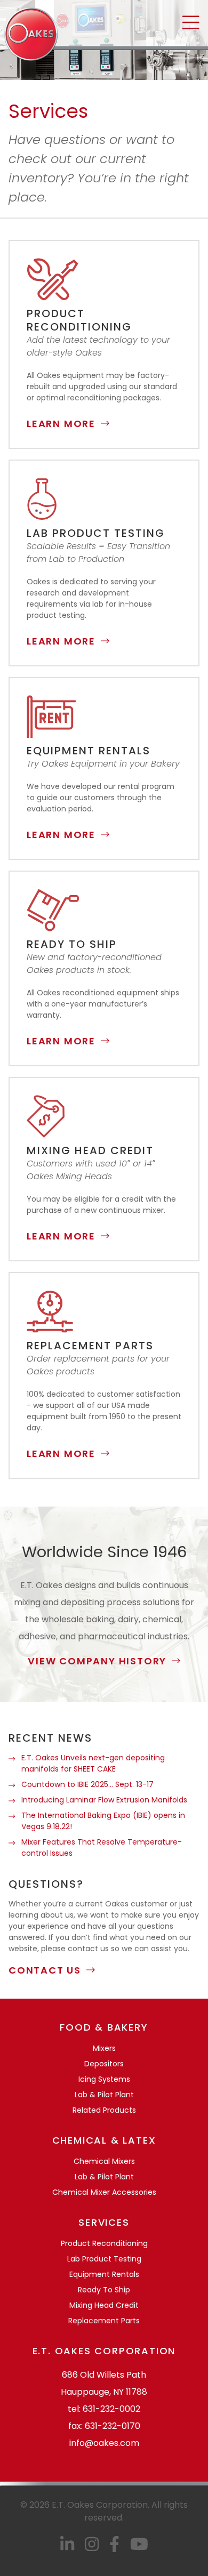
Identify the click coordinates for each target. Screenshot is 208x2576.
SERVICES (104, 2222)
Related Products (104, 2110)
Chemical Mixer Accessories (104, 2192)
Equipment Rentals (104, 2274)
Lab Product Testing (104, 2259)
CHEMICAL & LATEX (104, 2140)
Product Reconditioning (104, 2243)
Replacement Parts (104, 2321)
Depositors (104, 2064)
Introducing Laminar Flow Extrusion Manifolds (104, 1800)
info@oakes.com (104, 2443)
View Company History (97, 1661)
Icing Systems (104, 2079)
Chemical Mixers (104, 2161)
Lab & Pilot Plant (104, 2095)
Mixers (104, 2048)
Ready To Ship (104, 2290)
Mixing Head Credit (104, 2305)
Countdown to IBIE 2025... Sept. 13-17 (87, 1784)
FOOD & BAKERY (104, 2027)
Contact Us (45, 1970)
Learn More (61, 424)
